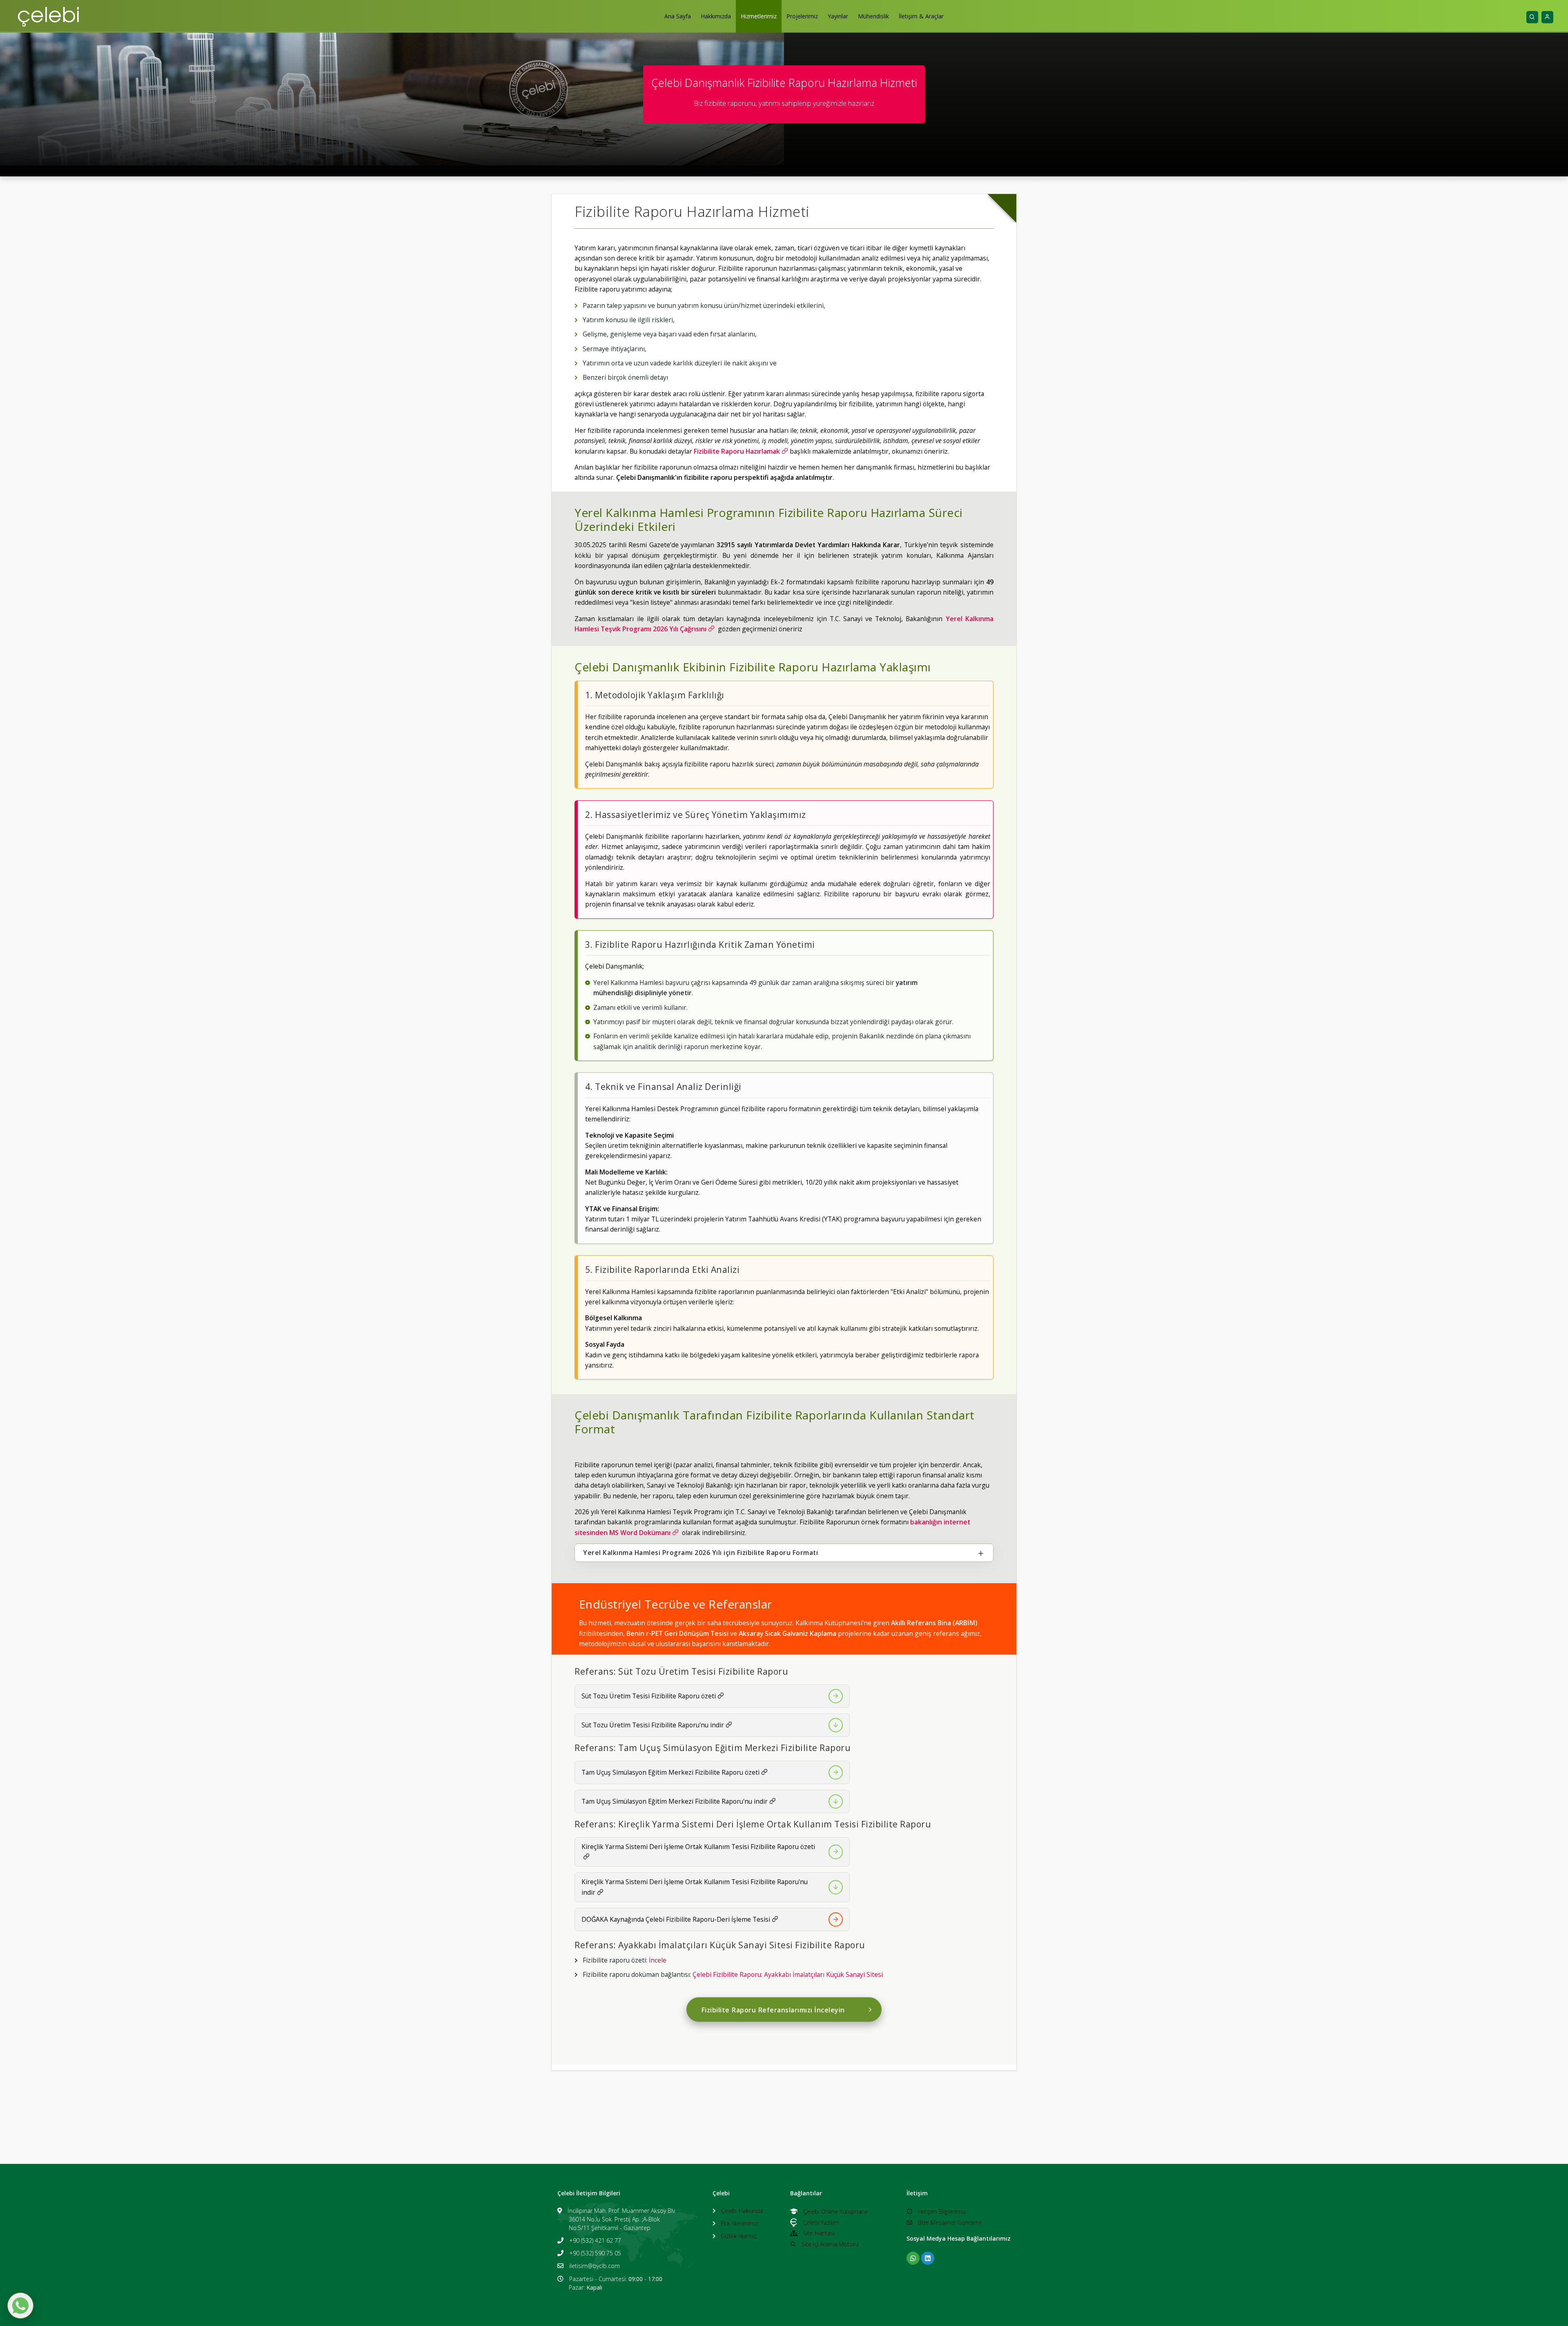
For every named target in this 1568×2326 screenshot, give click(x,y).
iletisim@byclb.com (595, 2266)
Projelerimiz (802, 16)
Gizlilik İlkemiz (739, 2236)
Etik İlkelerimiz (739, 2223)
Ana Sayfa (678, 16)
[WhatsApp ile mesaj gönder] (20, 2306)
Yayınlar (838, 16)
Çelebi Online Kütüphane (836, 2211)
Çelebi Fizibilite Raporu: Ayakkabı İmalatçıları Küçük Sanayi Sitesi (788, 1974)
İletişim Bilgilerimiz (942, 2211)
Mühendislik (873, 16)
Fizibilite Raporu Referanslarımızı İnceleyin (773, 2010)
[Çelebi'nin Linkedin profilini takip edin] (928, 2258)
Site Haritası (819, 2233)
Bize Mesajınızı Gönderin (950, 2222)
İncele (658, 1960)
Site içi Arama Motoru (830, 2244)
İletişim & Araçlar (921, 16)
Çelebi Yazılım (821, 2222)
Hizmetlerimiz (759, 16)
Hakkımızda (716, 16)
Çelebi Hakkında (742, 2211)
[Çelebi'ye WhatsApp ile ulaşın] (913, 2258)
